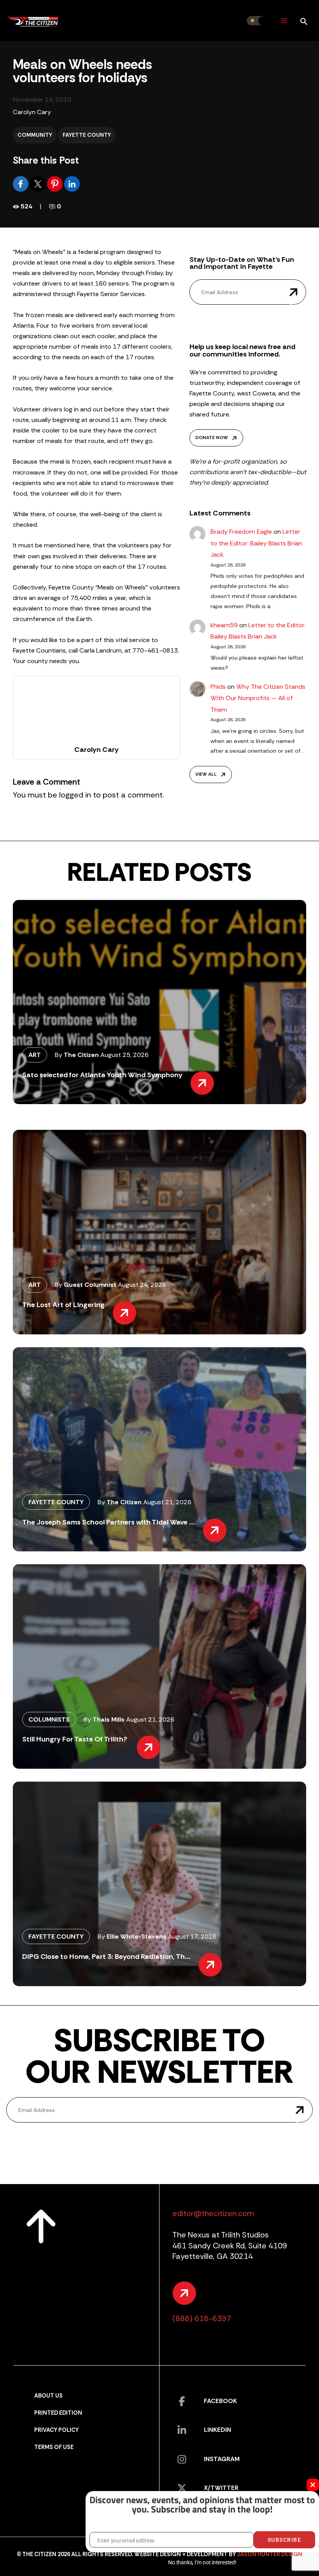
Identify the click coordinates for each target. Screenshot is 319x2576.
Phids (218, 687)
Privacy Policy (56, 2430)
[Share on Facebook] (21, 183)
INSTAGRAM (222, 2459)
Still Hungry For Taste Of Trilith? (75, 1739)
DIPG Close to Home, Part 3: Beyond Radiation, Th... (106, 1957)
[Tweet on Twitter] (39, 183)
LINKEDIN (217, 2430)
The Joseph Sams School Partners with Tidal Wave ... (109, 1522)
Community (35, 135)
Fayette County (87, 135)
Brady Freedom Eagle (241, 532)
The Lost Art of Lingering (63, 1305)
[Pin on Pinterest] (56, 183)
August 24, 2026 (142, 1285)
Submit (294, 292)
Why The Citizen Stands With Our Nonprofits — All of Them (258, 698)
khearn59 (224, 625)
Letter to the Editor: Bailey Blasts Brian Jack (256, 543)
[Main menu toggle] (284, 21)
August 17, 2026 (192, 1936)
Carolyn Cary (32, 112)
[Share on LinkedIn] (72, 183)
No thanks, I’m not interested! (202, 2562)
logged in (75, 795)
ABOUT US (48, 2396)
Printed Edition (58, 2413)
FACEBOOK (220, 2401)
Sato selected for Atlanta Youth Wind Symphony (102, 1075)
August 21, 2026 (167, 1502)
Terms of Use (54, 2447)
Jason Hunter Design (270, 2554)
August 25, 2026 (124, 1055)
